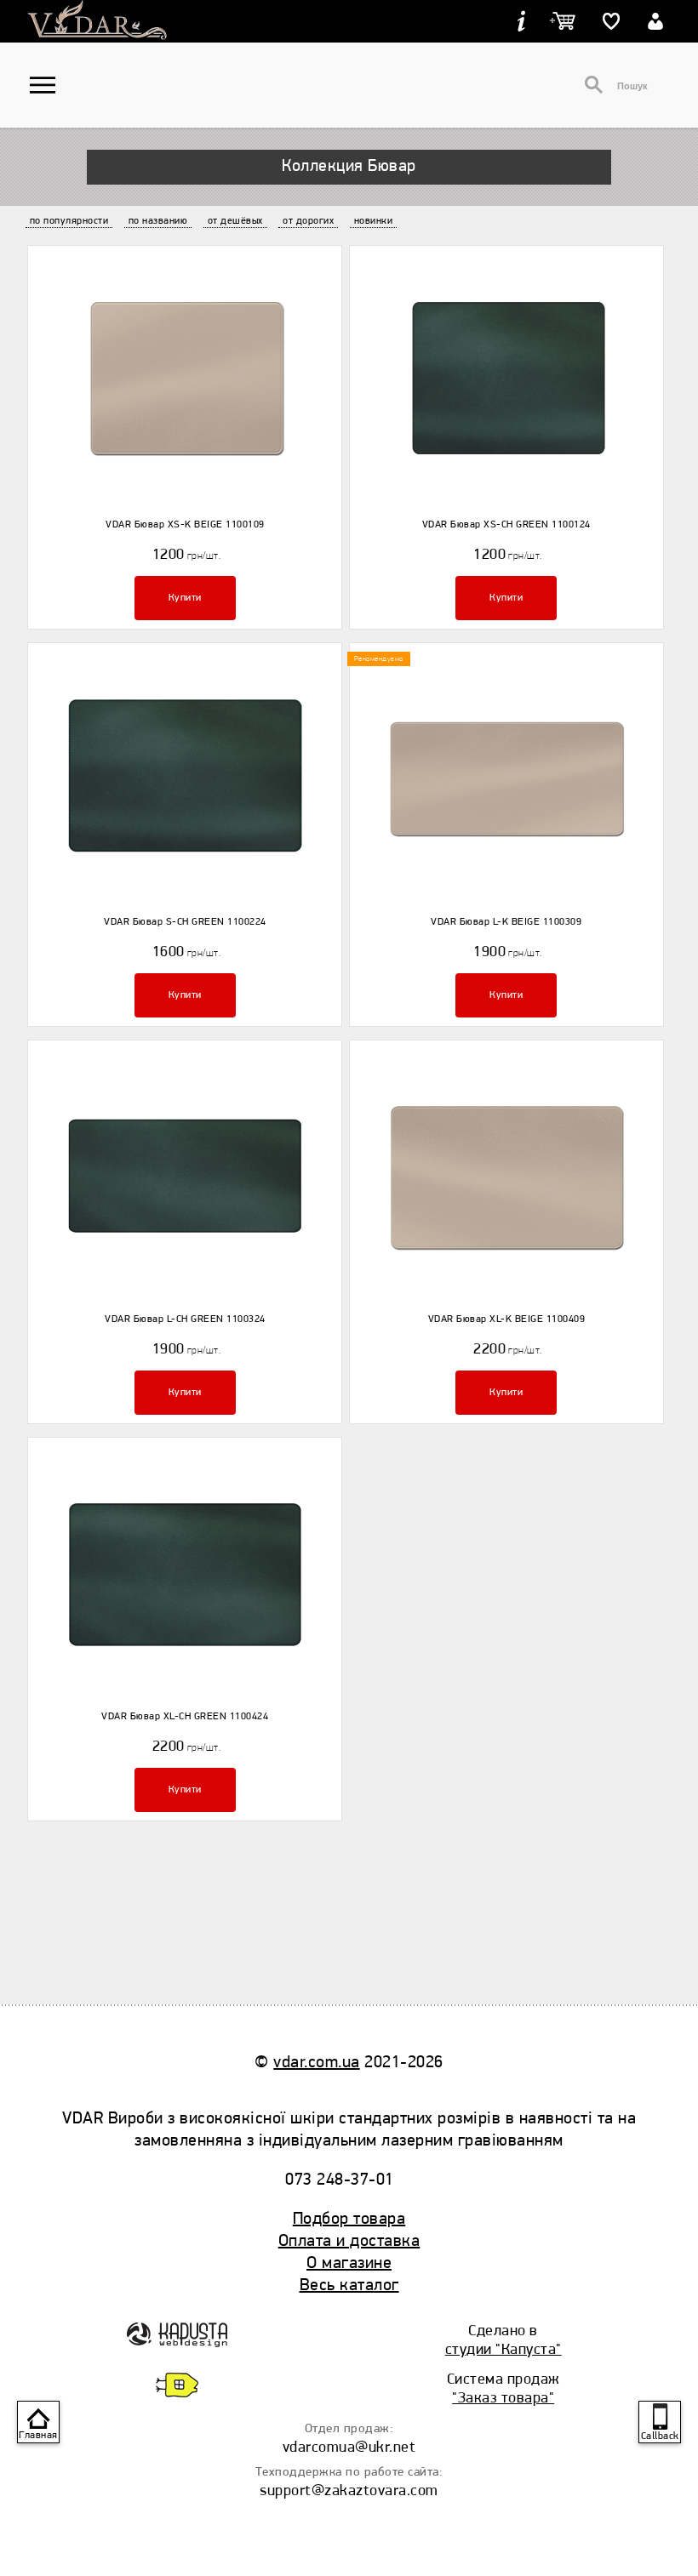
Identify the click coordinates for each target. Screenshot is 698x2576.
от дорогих (308, 221)
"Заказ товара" (503, 2397)
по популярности (69, 221)
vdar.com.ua (317, 2062)
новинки (374, 221)
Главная (38, 2435)
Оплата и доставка (349, 2240)
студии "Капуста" (503, 2349)
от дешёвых (235, 221)
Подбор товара (349, 2218)
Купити (185, 598)
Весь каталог (349, 2285)
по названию (158, 221)
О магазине (349, 2263)
